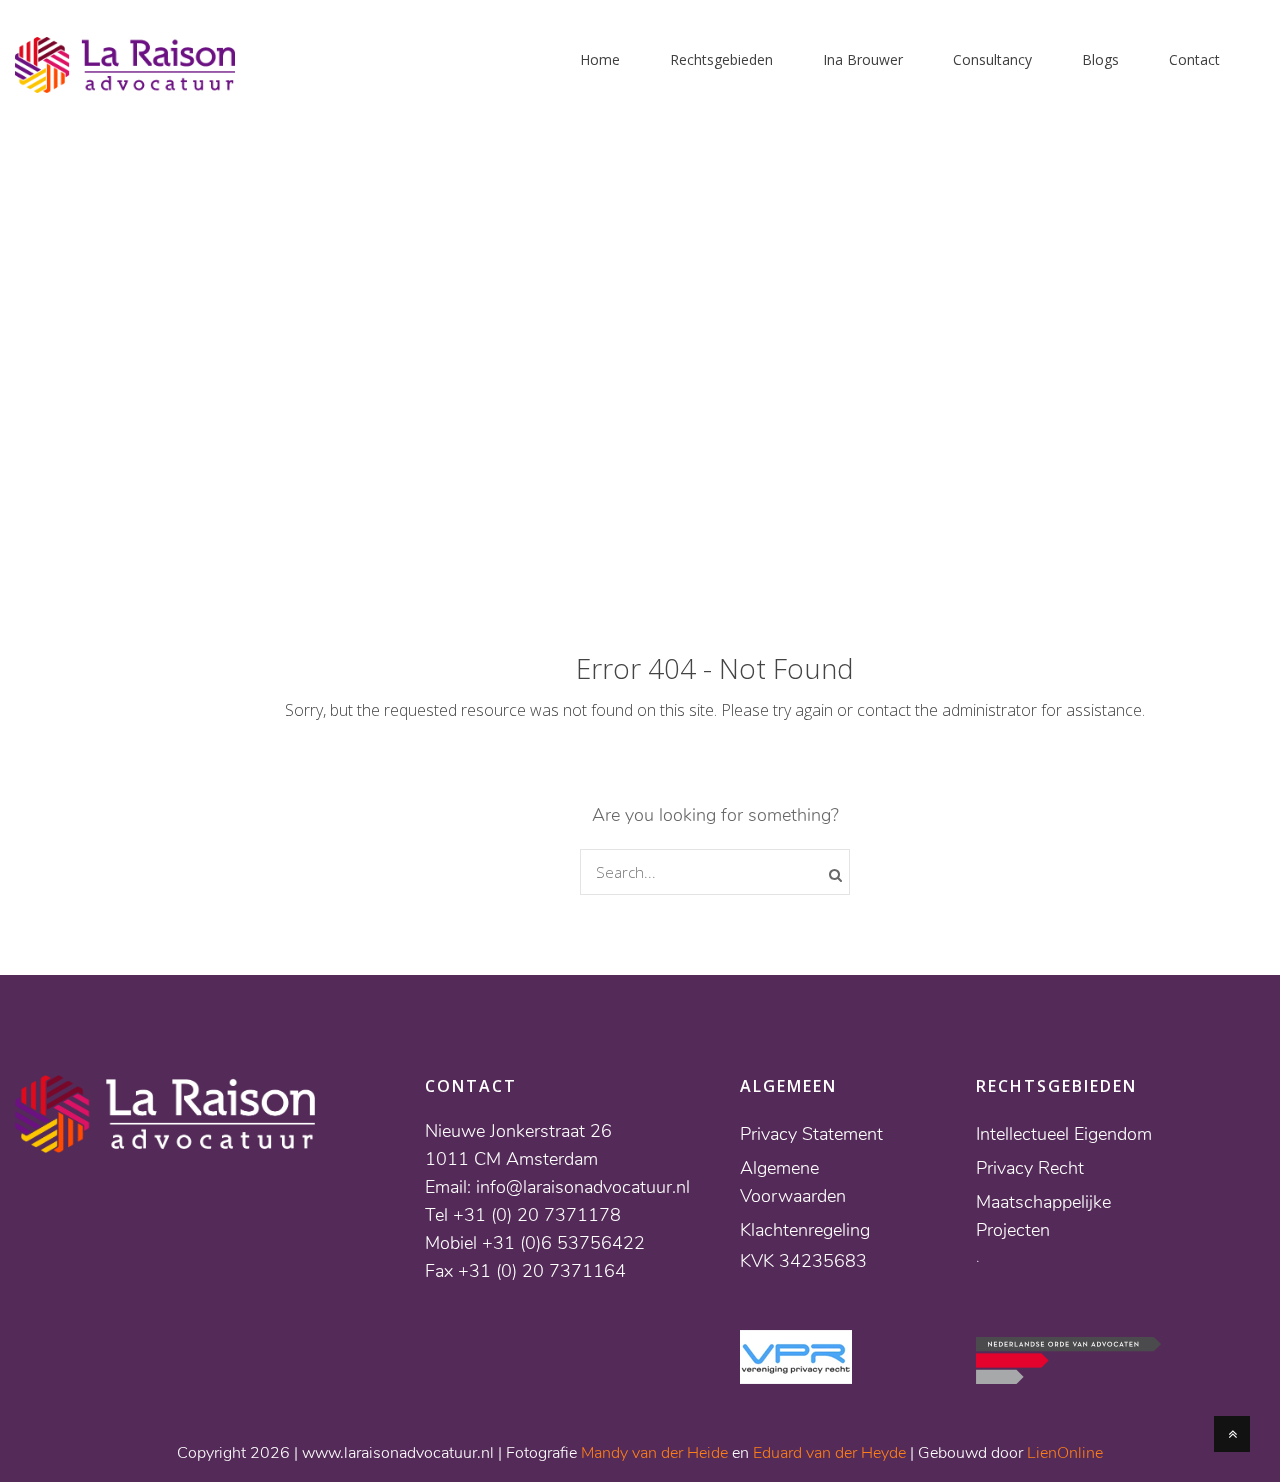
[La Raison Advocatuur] (125, 81)
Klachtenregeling (805, 1230)
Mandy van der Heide (654, 1453)
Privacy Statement (811, 1134)
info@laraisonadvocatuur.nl (583, 1187)
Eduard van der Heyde (829, 1453)
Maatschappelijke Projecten (1043, 1216)
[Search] (835, 875)
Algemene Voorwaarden (793, 1182)
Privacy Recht (1030, 1168)
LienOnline (1065, 1453)
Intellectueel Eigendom (1064, 1134)
